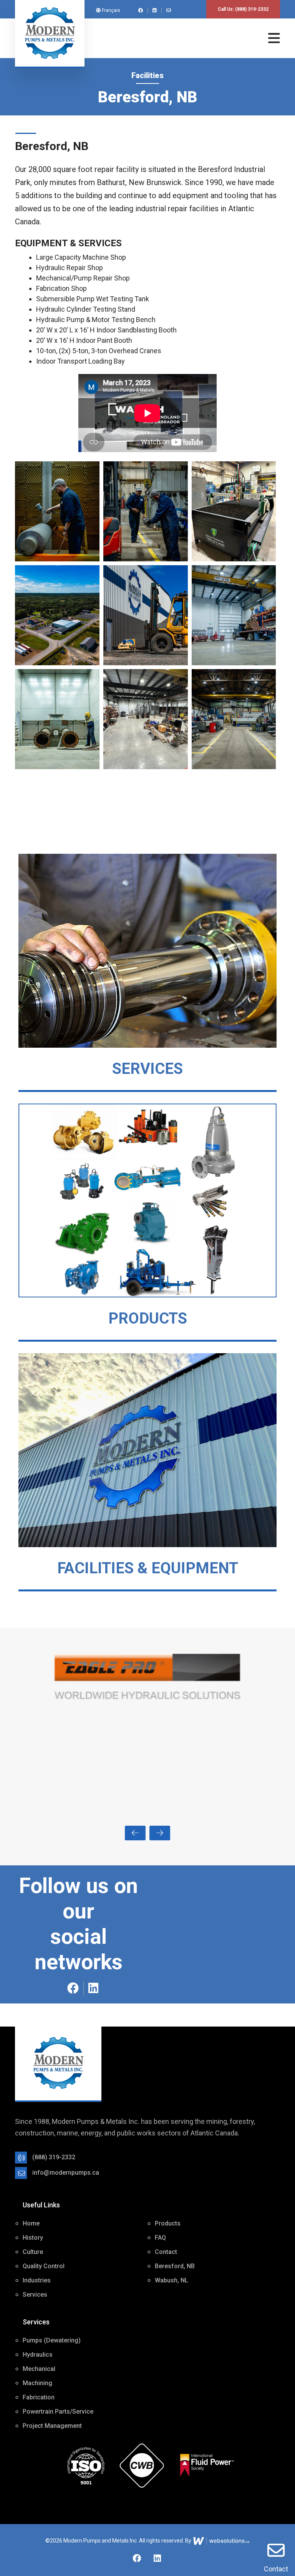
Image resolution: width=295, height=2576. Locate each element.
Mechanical (39, 2369)
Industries (37, 2280)
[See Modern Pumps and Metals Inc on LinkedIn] (156, 10)
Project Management (52, 2426)
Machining (37, 2383)
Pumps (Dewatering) (52, 2340)
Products (168, 2223)
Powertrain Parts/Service (58, 2412)
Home (31, 2223)
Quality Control (44, 2266)
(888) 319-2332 (252, 9)
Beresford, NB (175, 2266)
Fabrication (39, 2397)
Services (35, 2295)
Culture (33, 2252)
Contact (276, 2569)
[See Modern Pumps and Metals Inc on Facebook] (142, 10)
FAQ (160, 2238)
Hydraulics (38, 2355)
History (33, 2238)
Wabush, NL (172, 2280)
